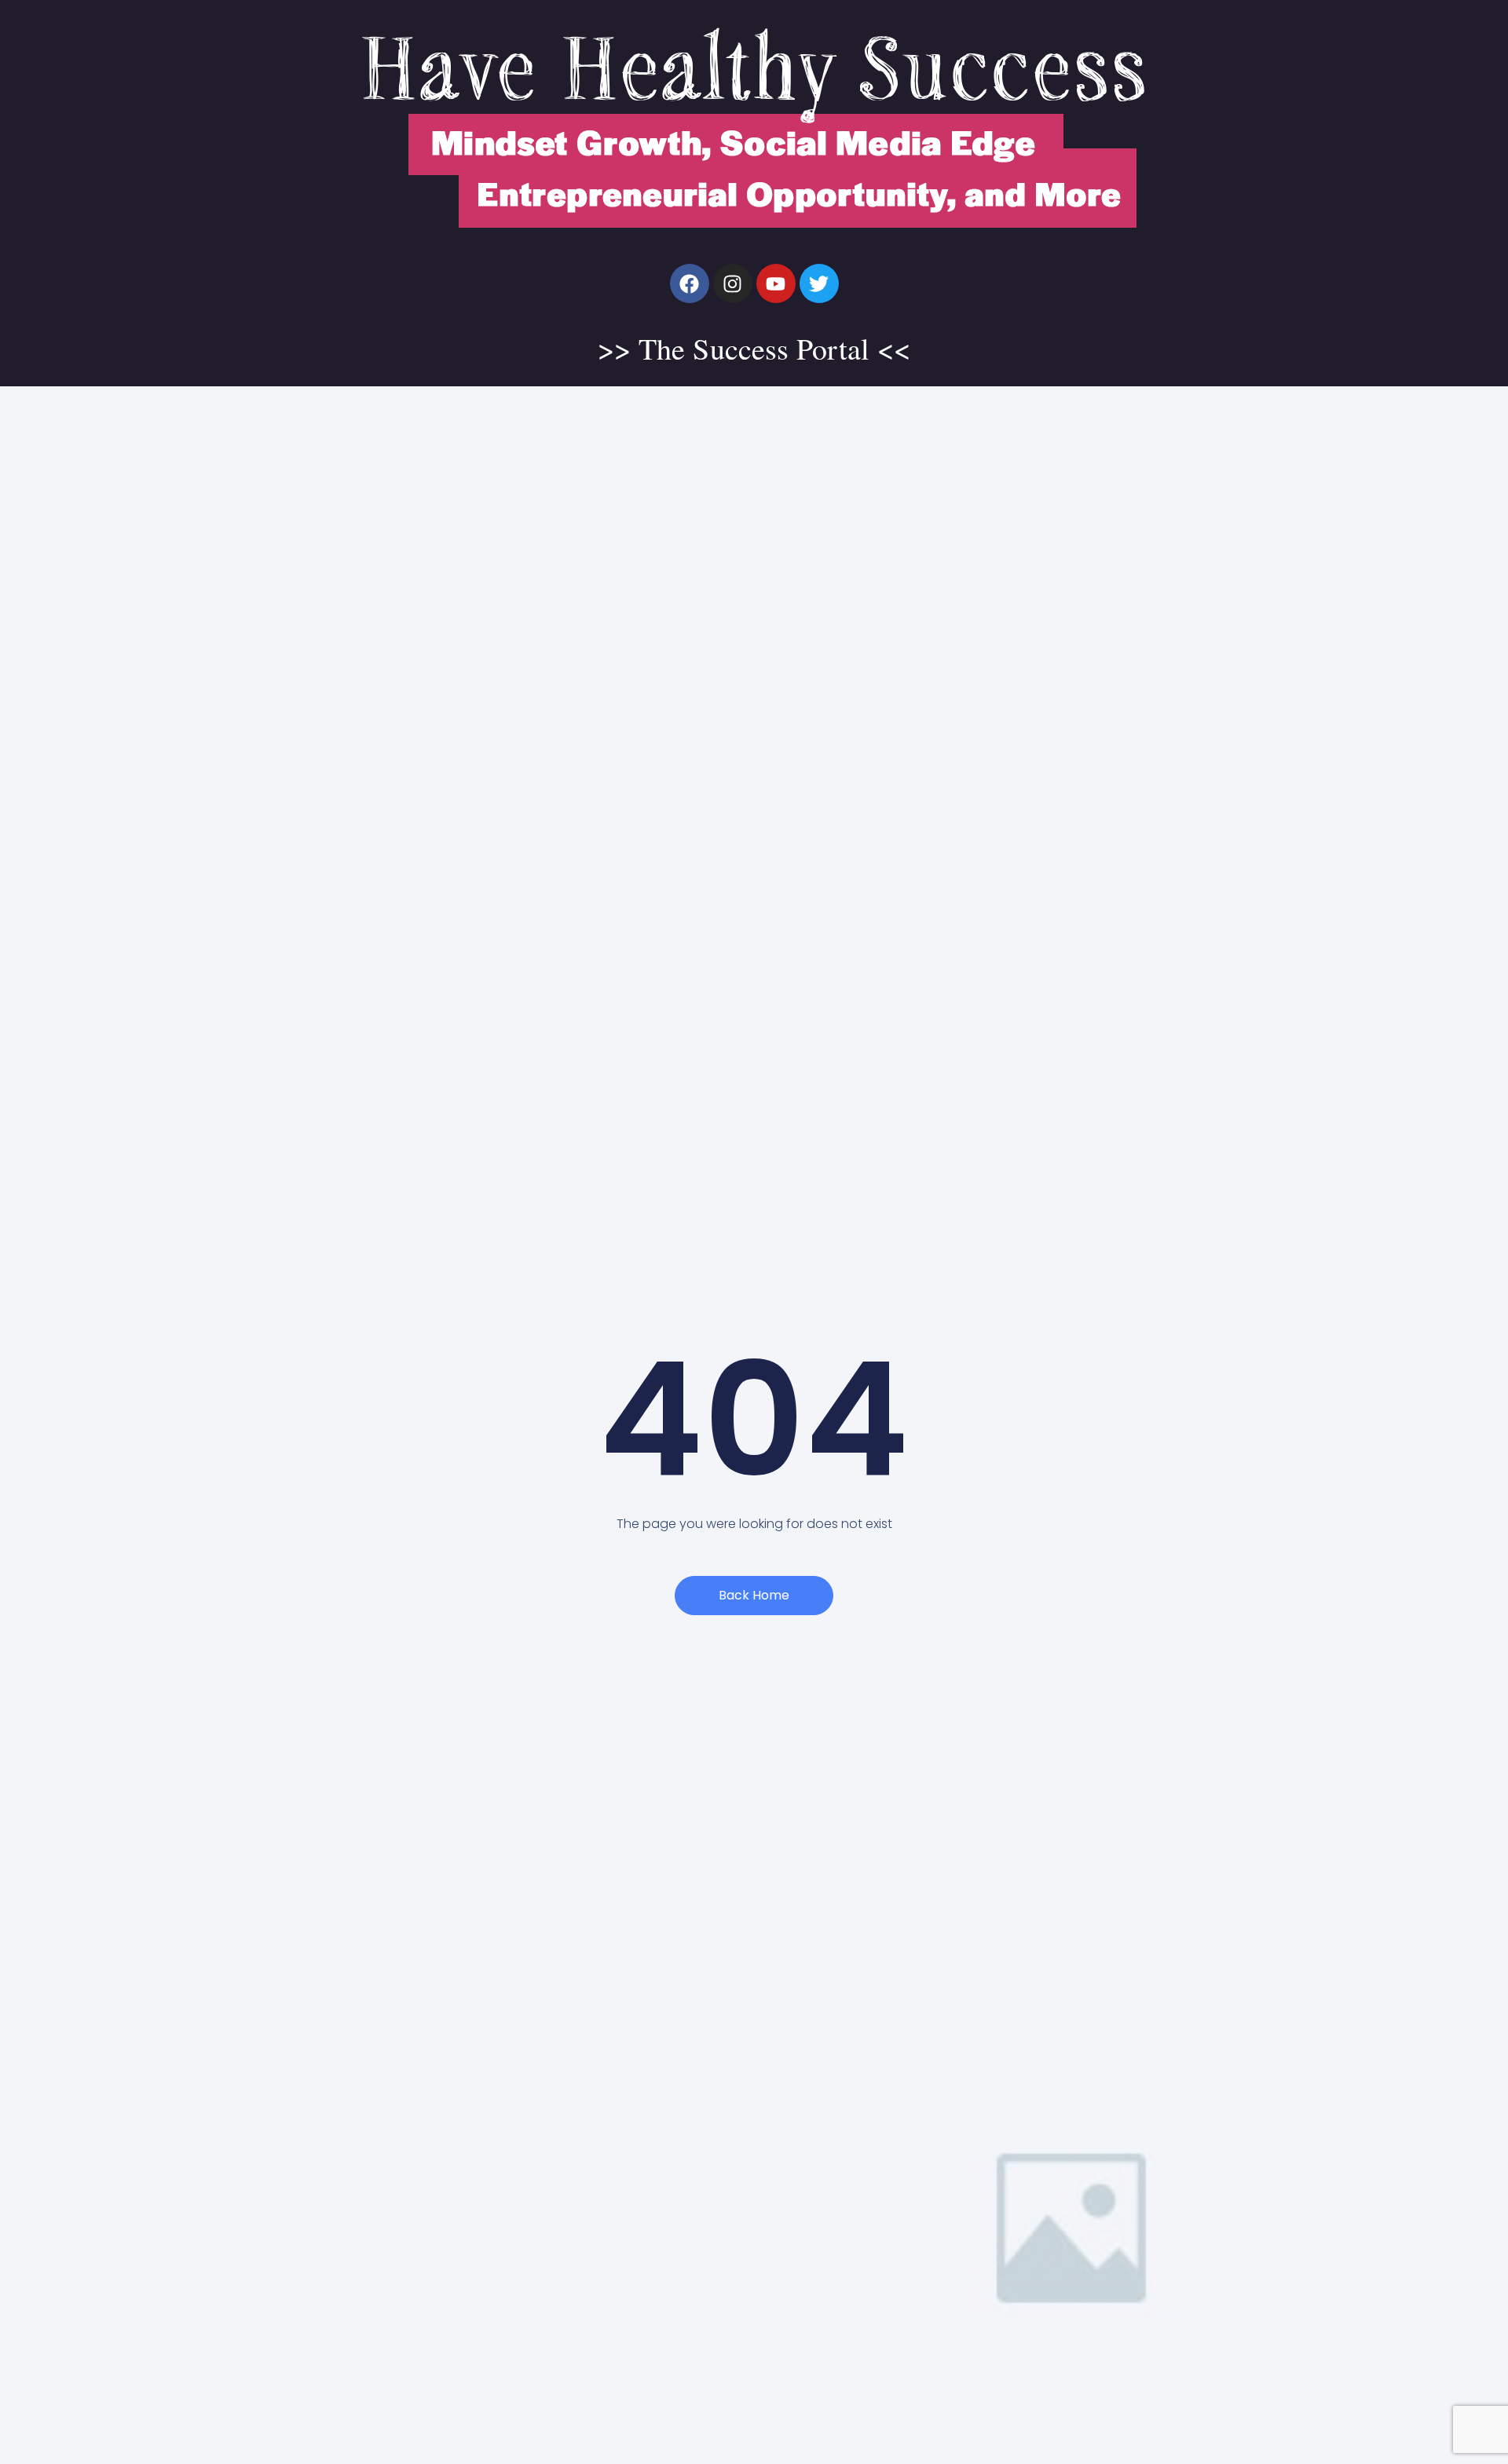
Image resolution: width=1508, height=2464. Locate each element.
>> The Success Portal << (754, 349)
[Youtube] (776, 283)
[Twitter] (819, 283)
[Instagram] (733, 283)
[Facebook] (690, 283)
